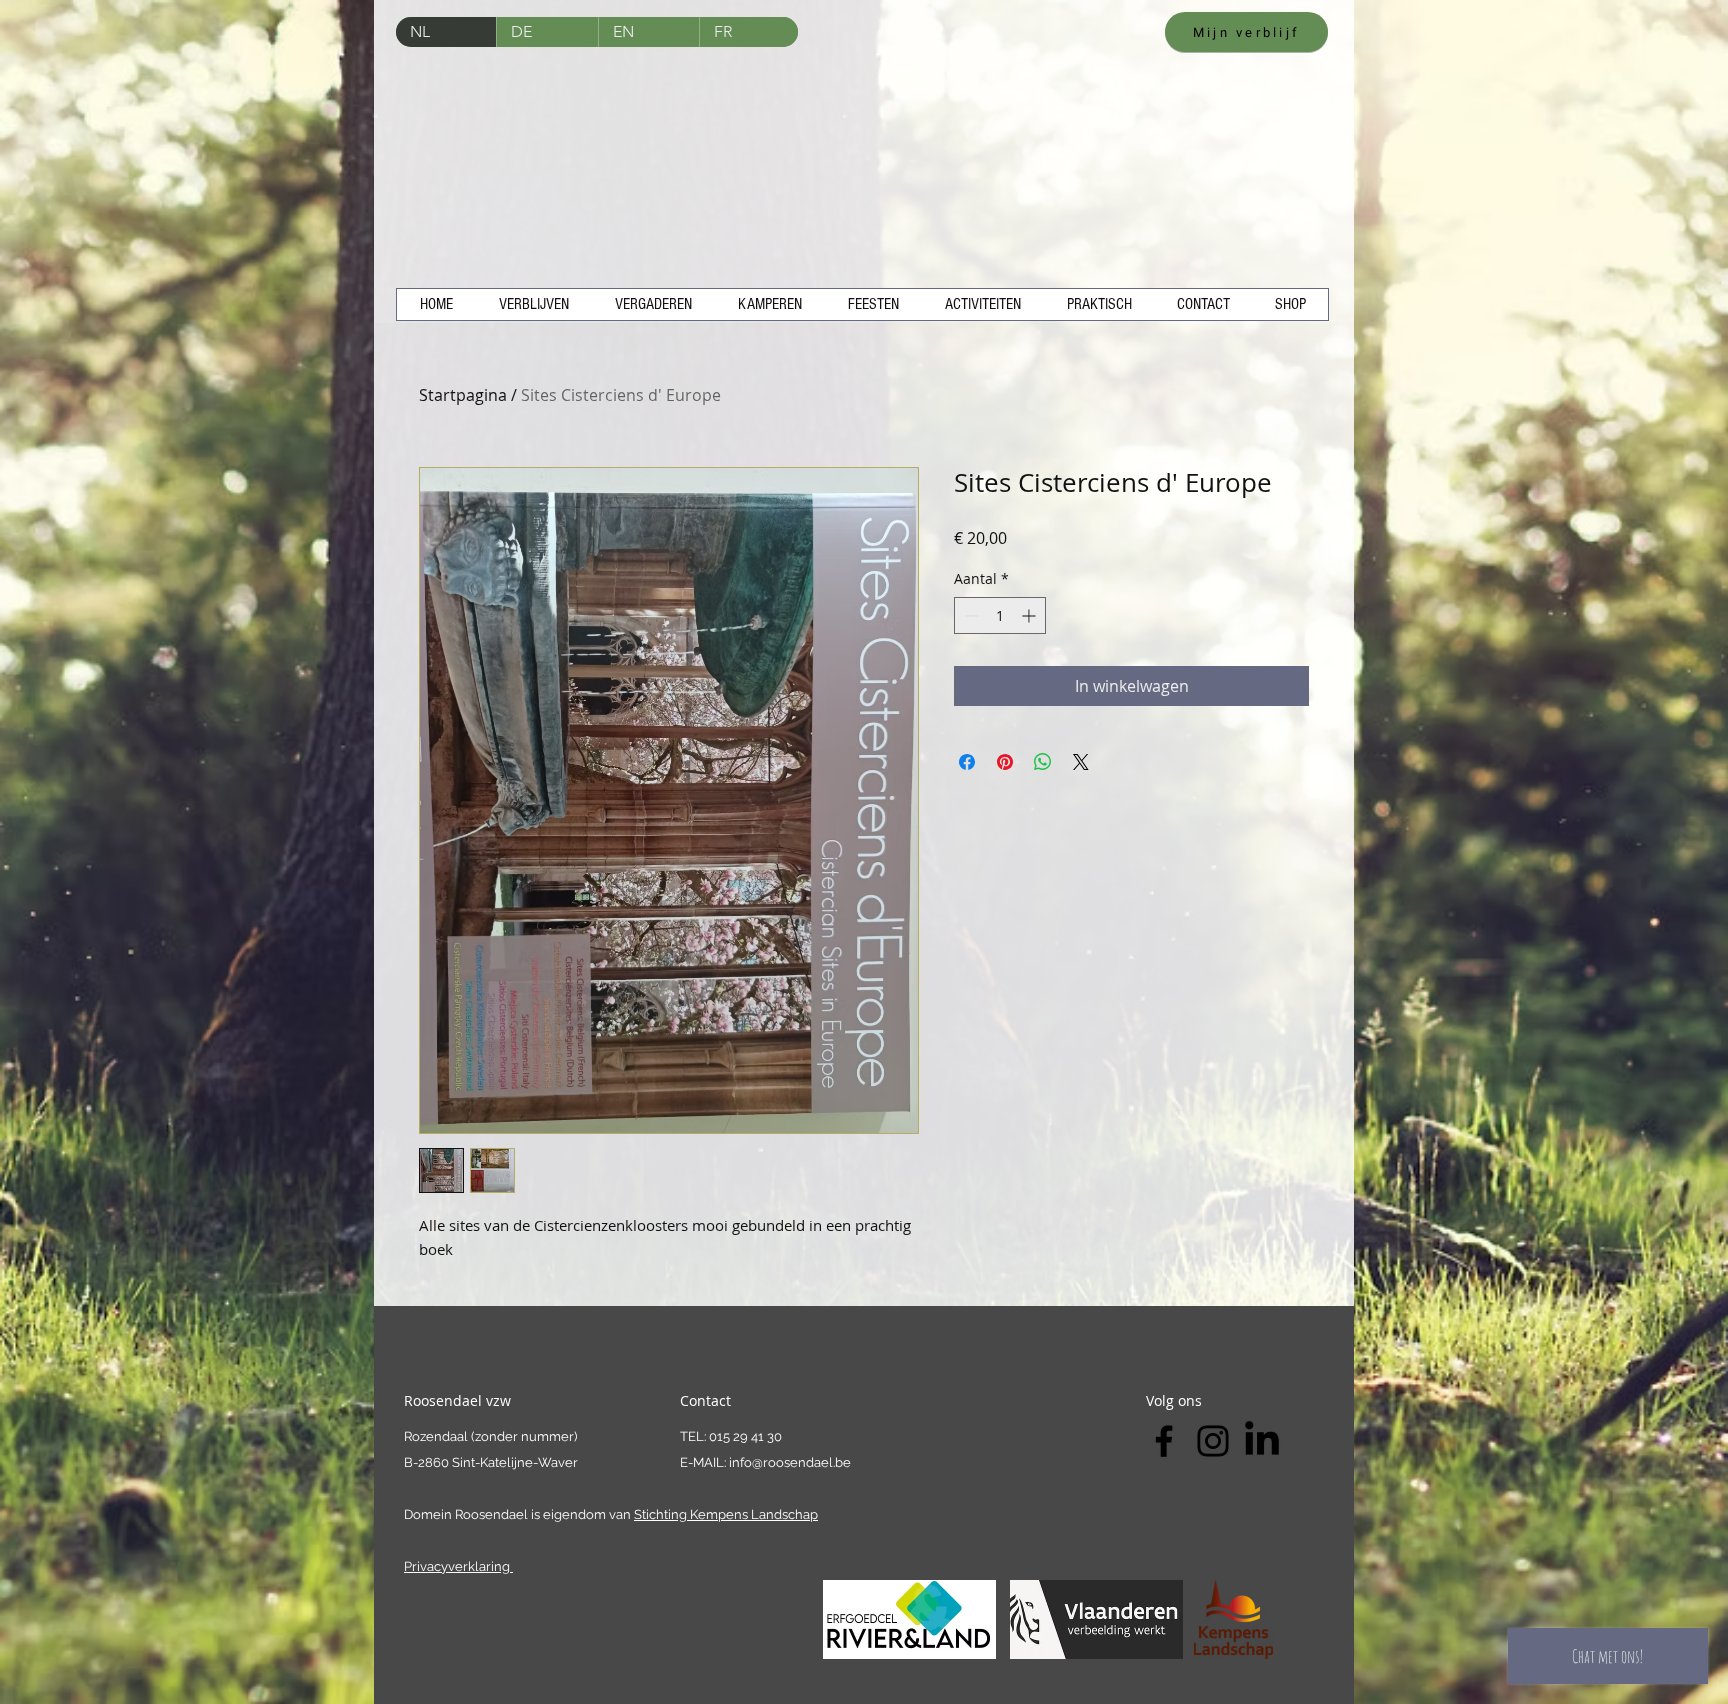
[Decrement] (969, 615)
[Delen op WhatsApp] (1043, 762)
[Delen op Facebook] (967, 762)
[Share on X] (1081, 762)
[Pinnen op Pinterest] (1005, 762)
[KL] (1233, 1619)
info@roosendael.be (790, 1462)
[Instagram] (1213, 1441)
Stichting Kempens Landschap (726, 1514)
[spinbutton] (1000, 615)
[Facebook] (1164, 1441)
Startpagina (463, 395)
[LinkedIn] (1262, 1441)
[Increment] (1030, 615)
